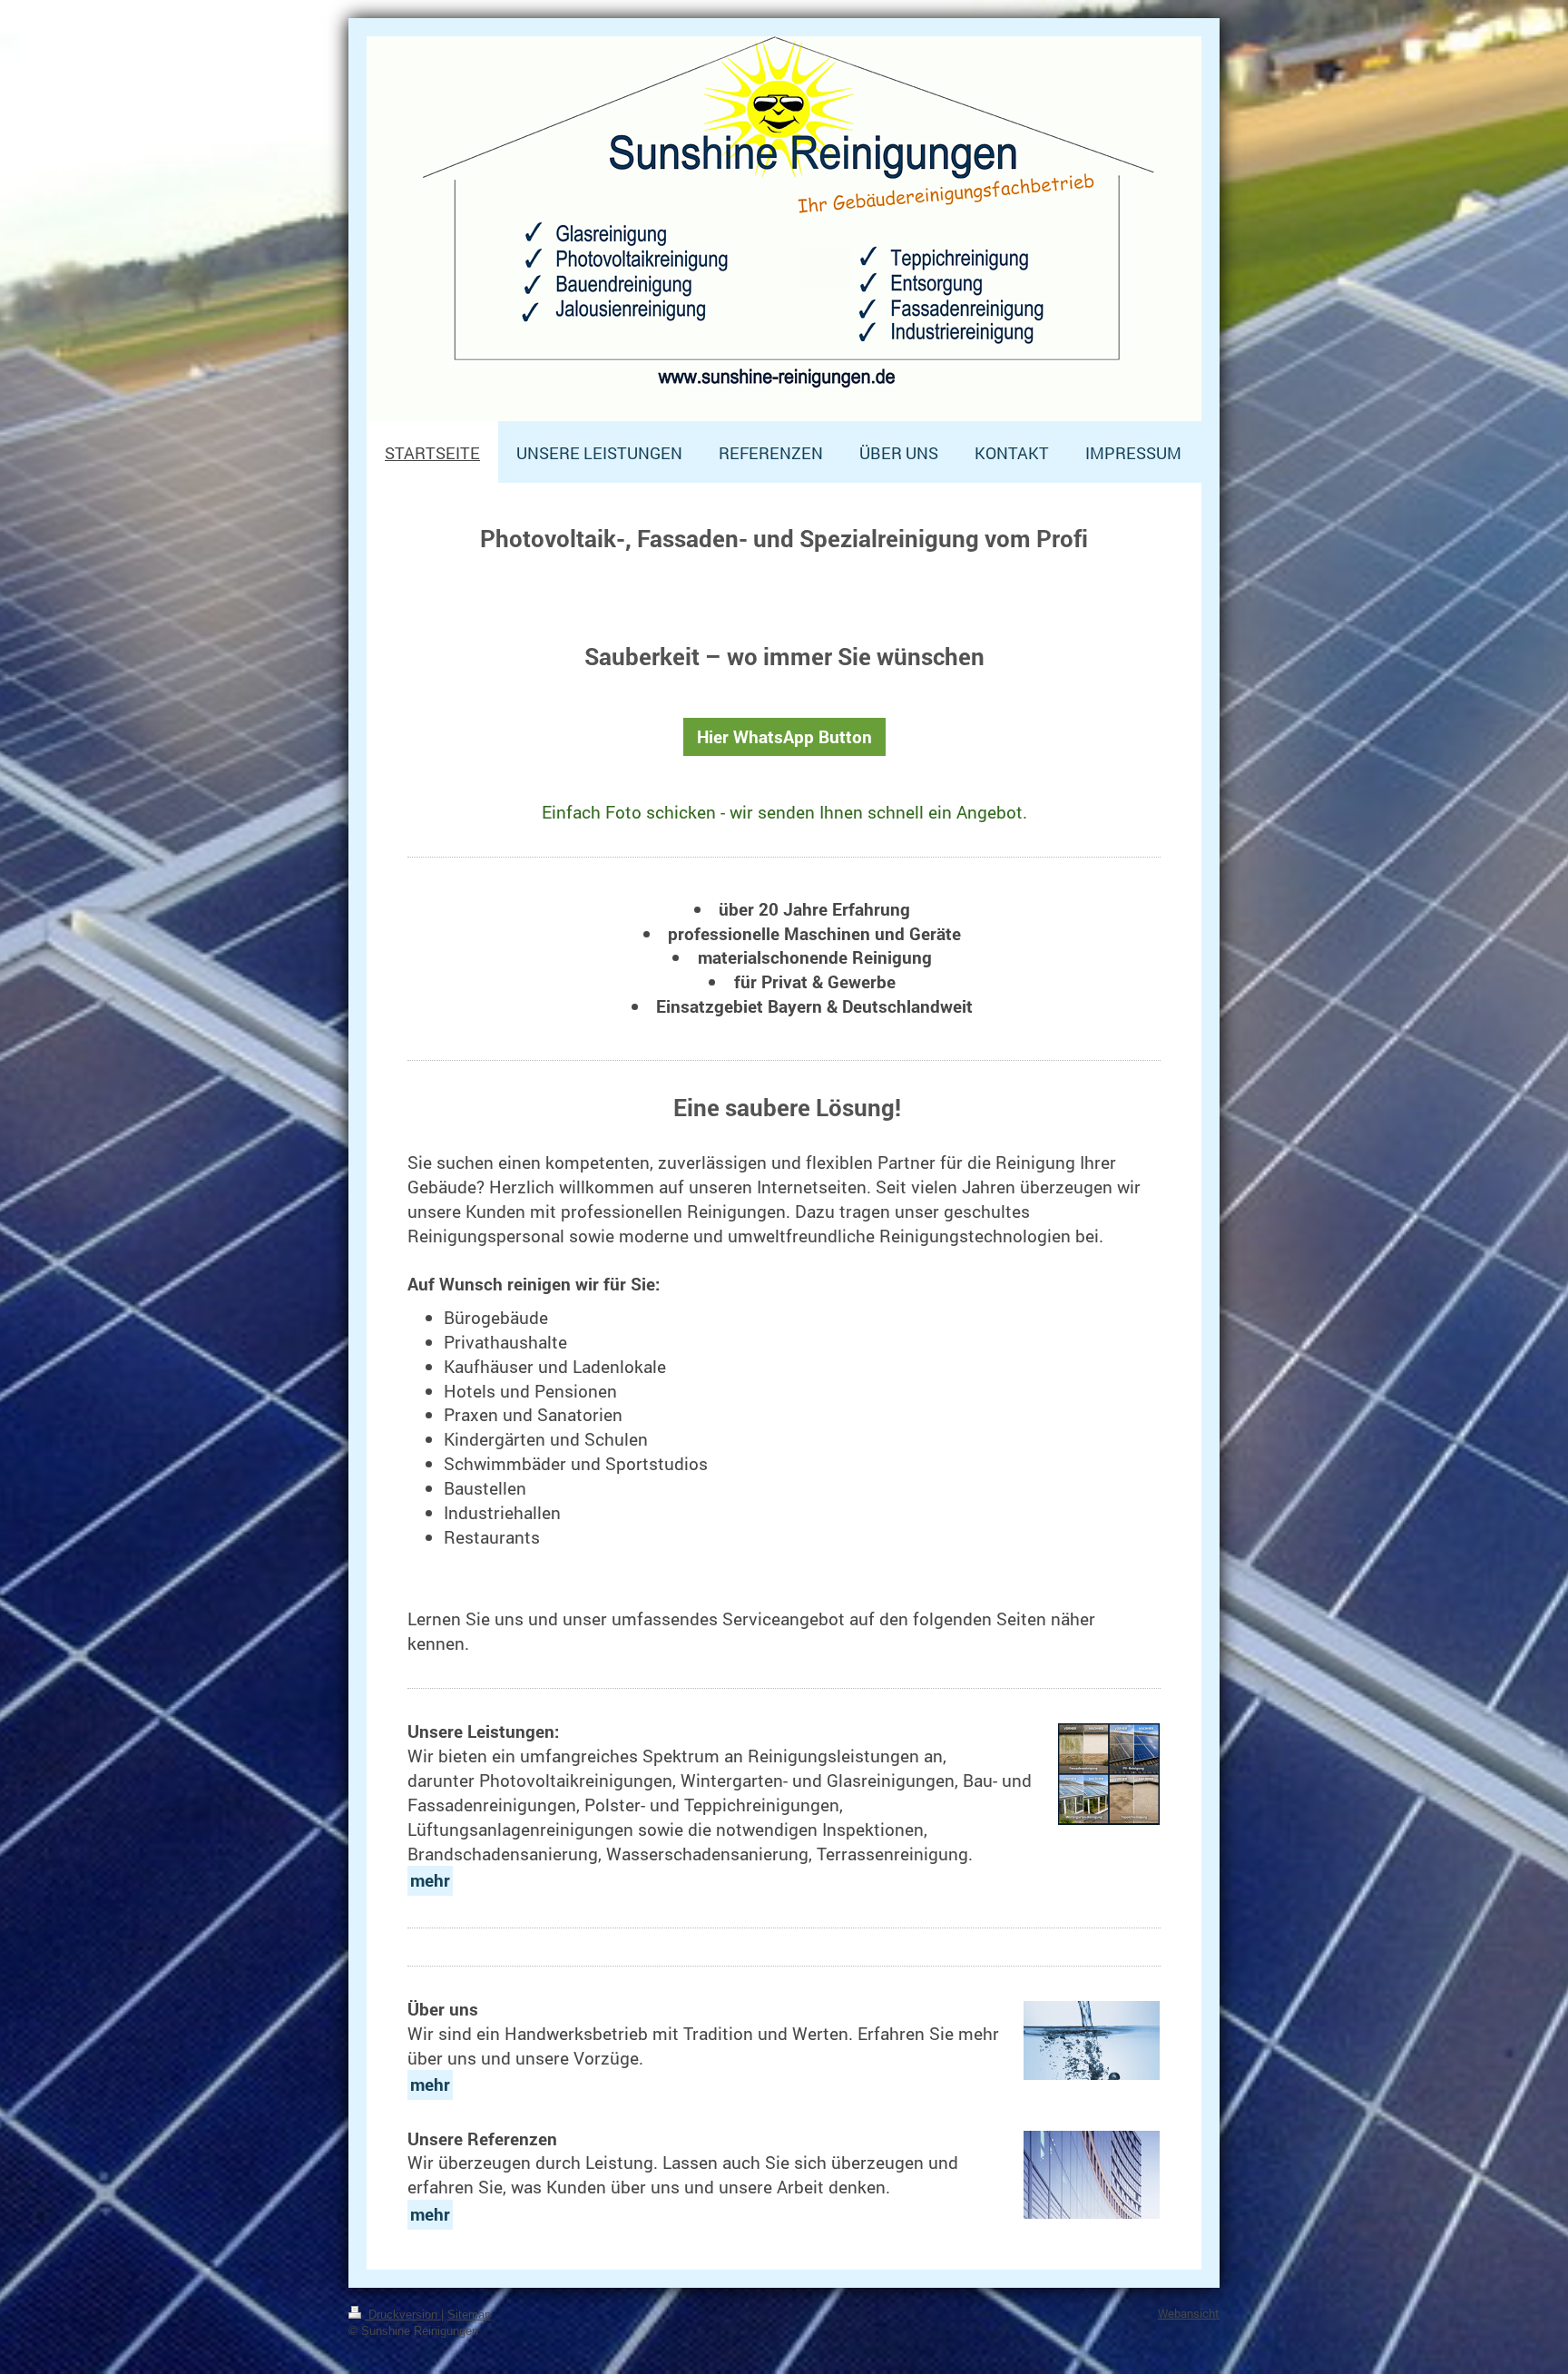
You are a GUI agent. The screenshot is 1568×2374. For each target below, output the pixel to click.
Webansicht (1189, 2313)
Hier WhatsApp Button (784, 736)
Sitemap (469, 2315)
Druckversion (403, 2315)
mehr (430, 1880)
